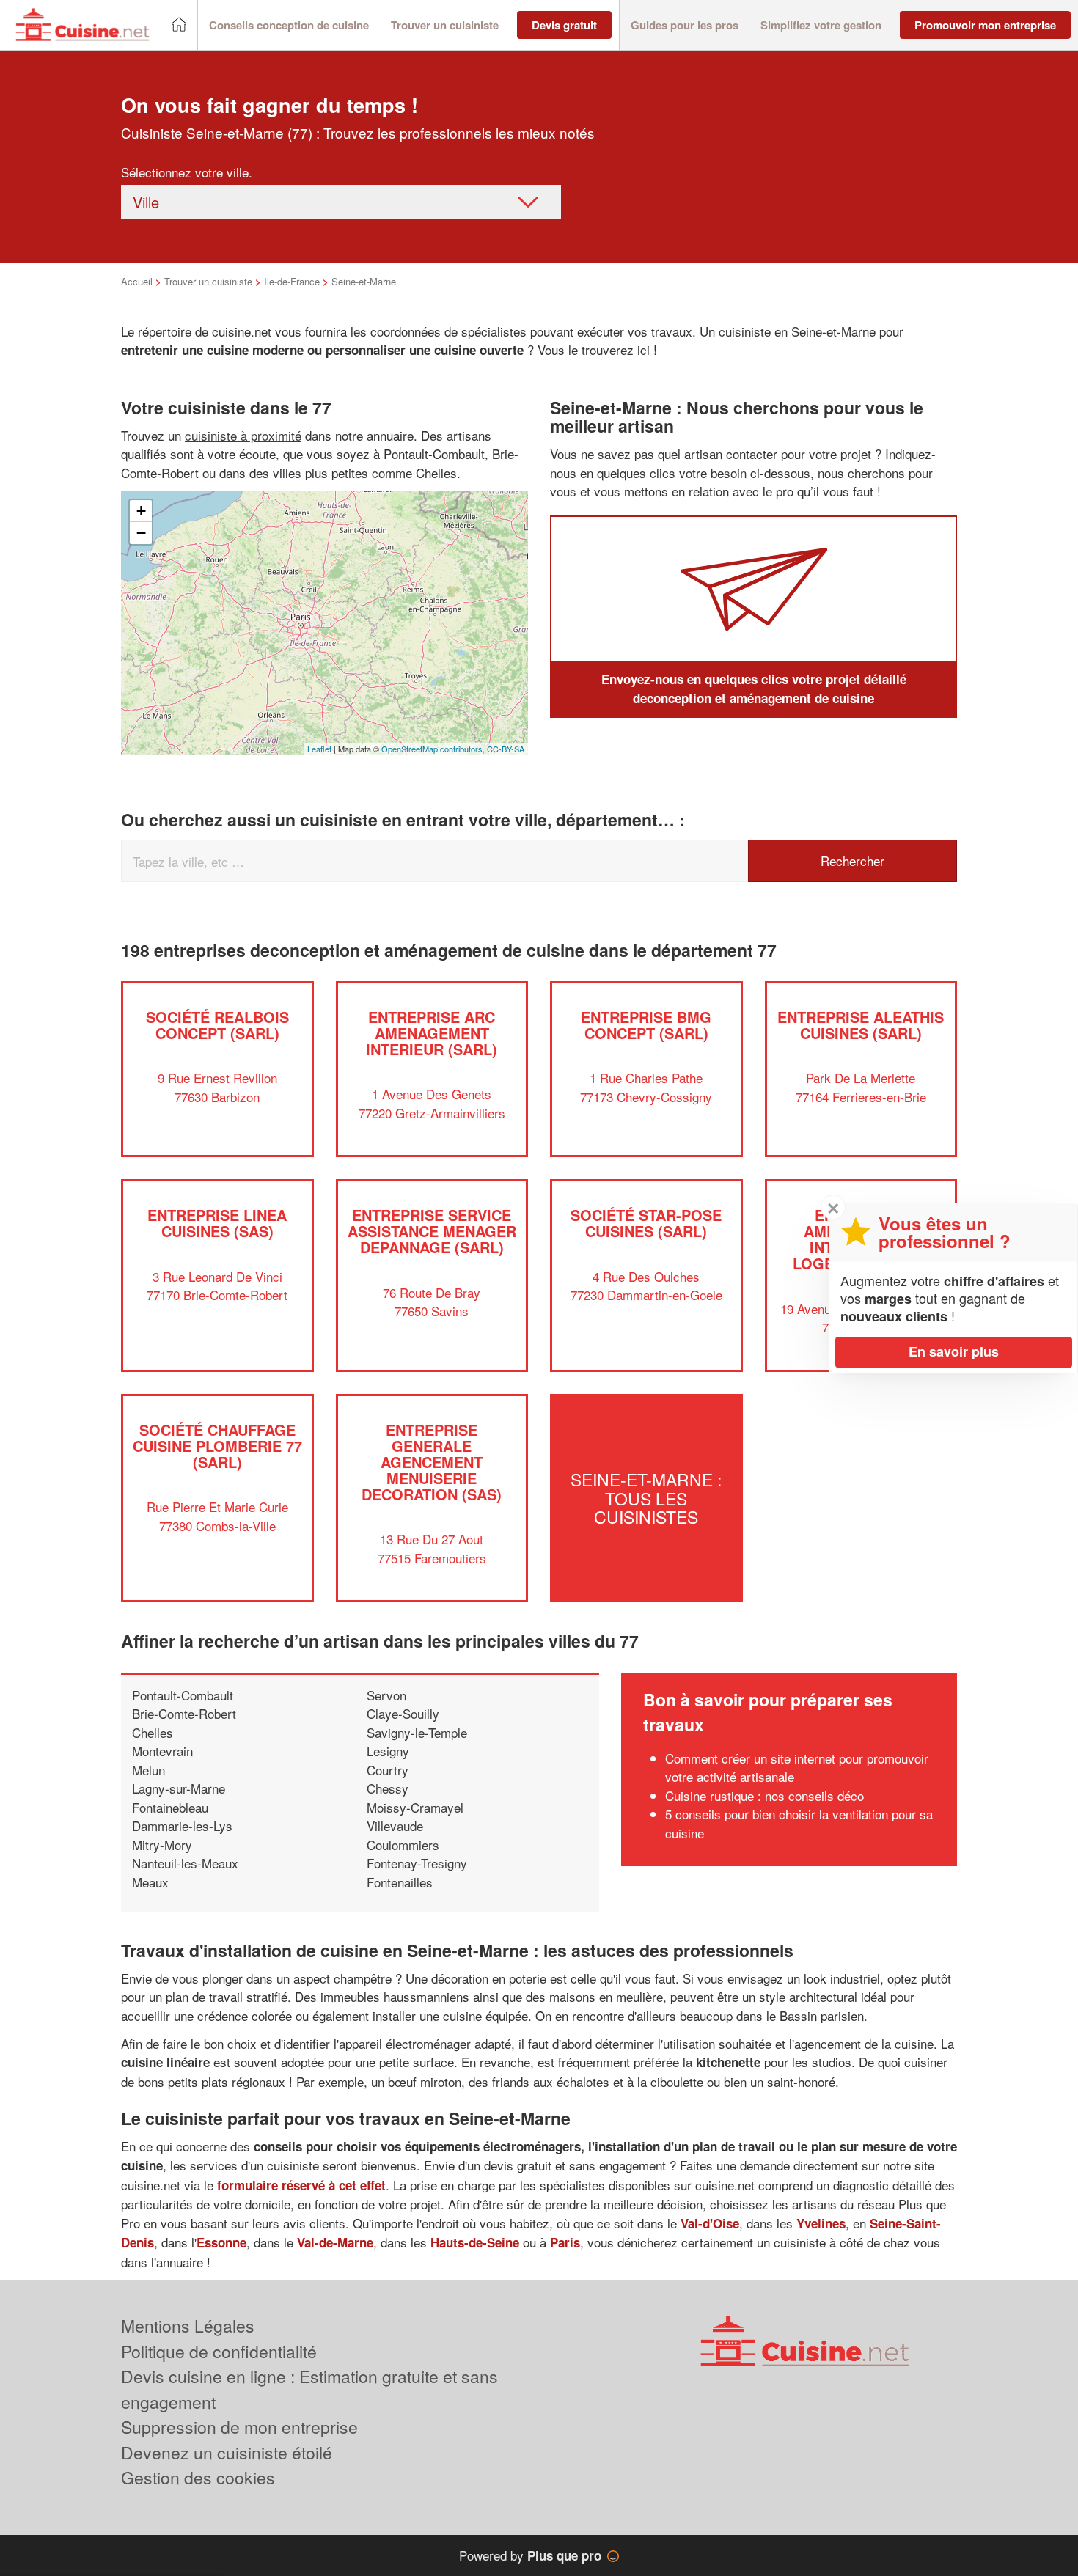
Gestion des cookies (198, 2477)
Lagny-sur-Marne (179, 1788)
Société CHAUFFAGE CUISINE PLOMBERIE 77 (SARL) (217, 1446)
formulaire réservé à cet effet (301, 2185)
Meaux (150, 1882)
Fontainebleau (170, 1807)
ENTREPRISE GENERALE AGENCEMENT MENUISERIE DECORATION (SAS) (432, 1462)
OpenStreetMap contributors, (434, 749)
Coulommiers (403, 1845)
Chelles (153, 1732)
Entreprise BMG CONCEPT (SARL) (646, 1025)
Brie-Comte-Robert (184, 1713)
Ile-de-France (292, 281)
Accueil (137, 281)
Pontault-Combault (183, 1695)
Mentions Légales (188, 2326)
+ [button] (141, 511)
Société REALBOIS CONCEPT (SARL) (217, 1025)
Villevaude (395, 1825)
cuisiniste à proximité (243, 435)
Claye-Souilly (403, 1713)
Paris (565, 2242)
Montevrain (162, 1751)
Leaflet (319, 749)
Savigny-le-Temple (417, 1732)
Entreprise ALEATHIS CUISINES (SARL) (861, 1025)
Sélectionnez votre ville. (187, 172)
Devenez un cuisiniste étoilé (227, 2452)
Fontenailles (400, 1882)
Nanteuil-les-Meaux (185, 1863)
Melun (148, 1770)
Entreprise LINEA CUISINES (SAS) (217, 1223)
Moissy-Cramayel (415, 1807)
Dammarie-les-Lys (182, 1825)
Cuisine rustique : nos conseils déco (764, 1795)
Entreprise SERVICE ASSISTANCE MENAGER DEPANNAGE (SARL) (432, 1231)
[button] (289, 25)
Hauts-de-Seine (475, 2242)
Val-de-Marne (335, 2242)
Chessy (388, 1788)
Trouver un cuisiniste (208, 281)
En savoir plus (954, 1351)
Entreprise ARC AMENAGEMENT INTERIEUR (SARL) (432, 1033)
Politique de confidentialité (219, 2351)
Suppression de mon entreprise (239, 2427)
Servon (386, 1695)
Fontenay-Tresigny (417, 1863)
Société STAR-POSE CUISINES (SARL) (646, 1223)
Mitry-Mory (162, 1845)
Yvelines (821, 2223)
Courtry (388, 1770)
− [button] (141, 533)
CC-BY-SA (506, 749)
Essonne (221, 2242)
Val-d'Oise (710, 2223)
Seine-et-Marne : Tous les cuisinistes (646, 1498)
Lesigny (388, 1751)
